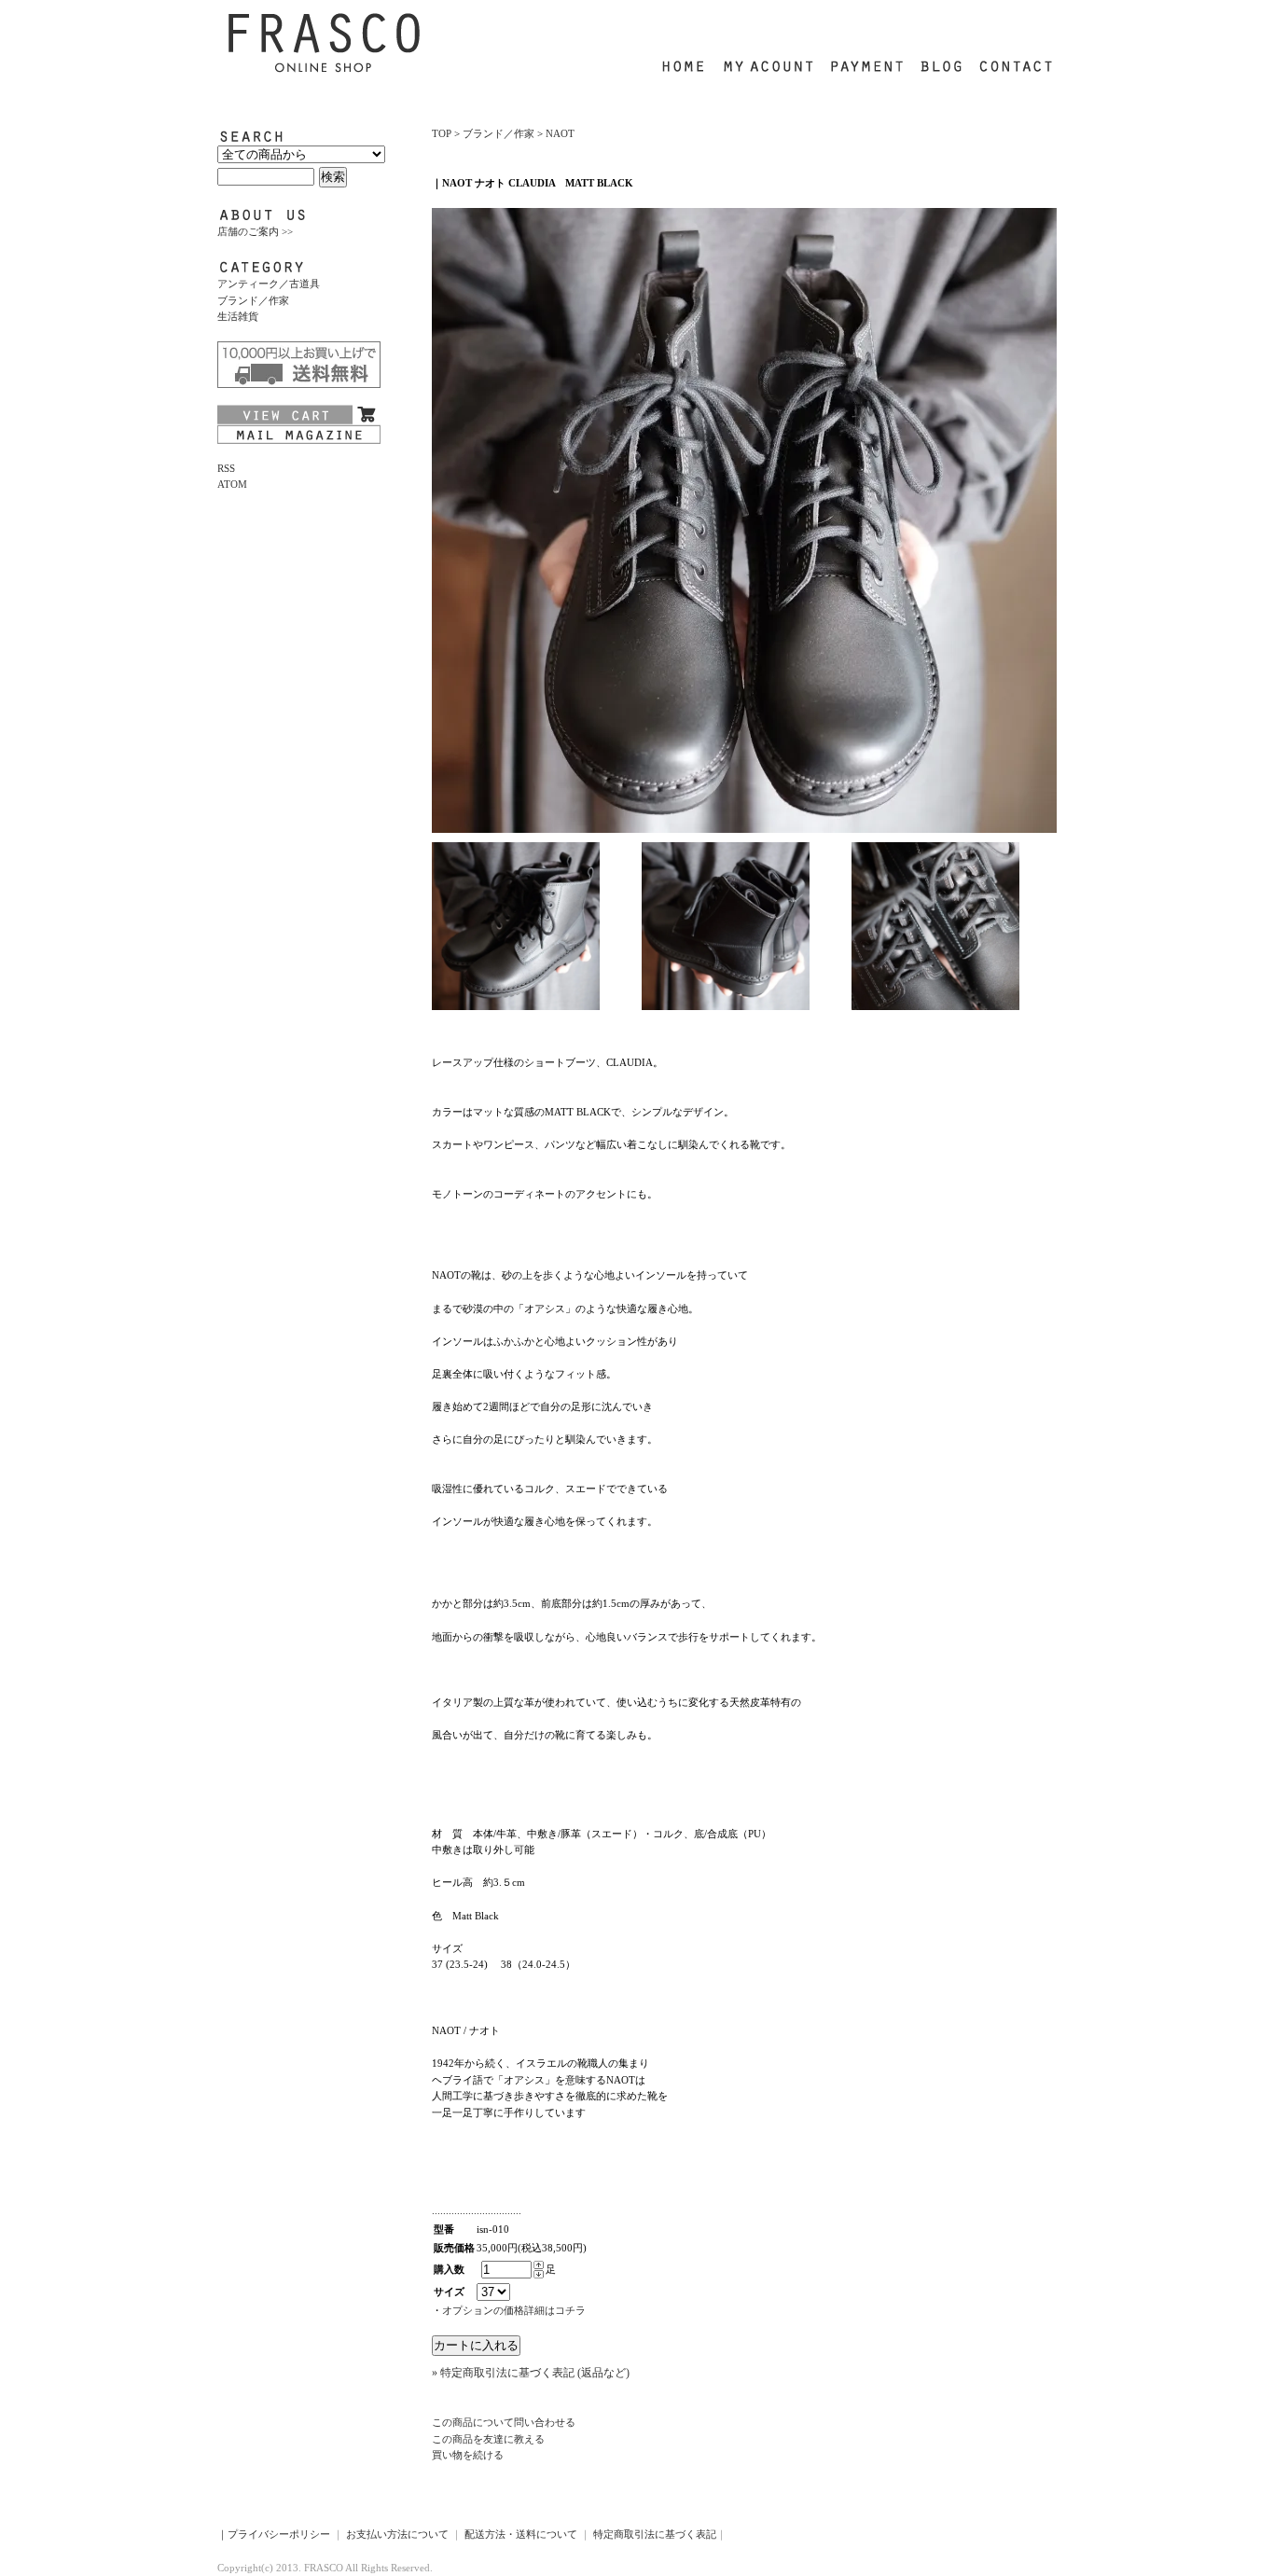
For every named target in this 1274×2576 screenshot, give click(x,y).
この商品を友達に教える (488, 2439)
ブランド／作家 (253, 300)
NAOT (560, 133)
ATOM (232, 484)
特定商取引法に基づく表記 (655, 2534)
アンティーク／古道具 (269, 284)
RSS (226, 468)
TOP (442, 133)
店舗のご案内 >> (255, 231)
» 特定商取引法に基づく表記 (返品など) (531, 2373)
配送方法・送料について (521, 2534)
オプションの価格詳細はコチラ (514, 2310)
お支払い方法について (397, 2534)
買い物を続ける (468, 2455)
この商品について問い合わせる (504, 2422)
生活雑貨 (238, 316)
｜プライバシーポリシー (274, 2534)
